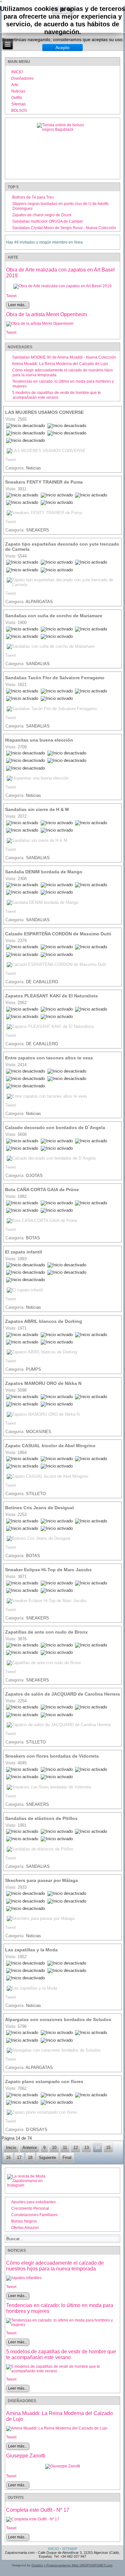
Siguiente (47, 2157)
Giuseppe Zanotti (26, 2456)
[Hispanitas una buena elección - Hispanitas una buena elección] (63, 778)
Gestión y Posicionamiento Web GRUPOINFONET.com (72, 2565)
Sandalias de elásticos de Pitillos (41, 1818)
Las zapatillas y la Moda (31, 1950)
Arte (15, 85)
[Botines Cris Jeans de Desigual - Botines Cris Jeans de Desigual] (63, 1538)
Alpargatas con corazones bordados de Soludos (58, 2019)
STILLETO (36, 1494)
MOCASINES (39, 1432)
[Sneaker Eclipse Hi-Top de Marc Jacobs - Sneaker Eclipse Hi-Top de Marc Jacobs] (63, 1601)
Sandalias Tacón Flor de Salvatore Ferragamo (55, 678)
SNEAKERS (37, 530)
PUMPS (33, 1369)
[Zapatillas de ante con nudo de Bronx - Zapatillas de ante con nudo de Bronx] (63, 1663)
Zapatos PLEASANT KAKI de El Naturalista (51, 996)
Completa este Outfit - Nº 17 (38, 2510)
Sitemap (18, 104)
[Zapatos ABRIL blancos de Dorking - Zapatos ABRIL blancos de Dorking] (63, 1352)
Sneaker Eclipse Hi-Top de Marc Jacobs (48, 1570)
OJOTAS (34, 1176)
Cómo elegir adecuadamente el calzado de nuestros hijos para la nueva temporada (55, 2266)
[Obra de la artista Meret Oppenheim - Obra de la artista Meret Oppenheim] (63, 324)
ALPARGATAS (39, 602)
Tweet (11, 296)
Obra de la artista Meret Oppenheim (46, 314)
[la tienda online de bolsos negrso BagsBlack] (63, 148)
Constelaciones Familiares (34, 2215)
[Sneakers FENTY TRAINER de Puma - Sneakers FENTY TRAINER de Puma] (63, 513)
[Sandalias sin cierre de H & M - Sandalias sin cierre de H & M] (63, 841)
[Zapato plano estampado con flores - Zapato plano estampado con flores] (63, 2112)
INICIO (17, 72)
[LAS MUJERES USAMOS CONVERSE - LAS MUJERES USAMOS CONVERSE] (63, 451)
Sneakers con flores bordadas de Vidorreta (52, 1756)
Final (67, 2157)
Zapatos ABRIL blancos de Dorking (44, 1321)
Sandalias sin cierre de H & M (37, 809)
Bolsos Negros (24, 2221)
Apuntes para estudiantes (33, 2202)
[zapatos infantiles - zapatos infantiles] (63, 2278)
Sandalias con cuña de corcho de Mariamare (54, 616)
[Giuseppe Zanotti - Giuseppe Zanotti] (63, 2466)
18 (30, 2157)
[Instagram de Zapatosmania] (33, 2185)
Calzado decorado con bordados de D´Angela (55, 1128)
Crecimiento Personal (30, 2208)
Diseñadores (22, 78)
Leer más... (18, 305)
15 (108, 2148)
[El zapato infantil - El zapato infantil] (63, 1290)
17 (19, 2157)
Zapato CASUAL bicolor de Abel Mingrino (50, 1446)
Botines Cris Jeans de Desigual (39, 1508)
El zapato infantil (24, 1252)
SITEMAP (70, 2549)
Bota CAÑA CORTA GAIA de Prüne (42, 1190)
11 (65, 2148)
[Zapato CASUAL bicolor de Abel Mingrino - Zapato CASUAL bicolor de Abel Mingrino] (63, 1476)
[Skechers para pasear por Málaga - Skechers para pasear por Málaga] (63, 1919)
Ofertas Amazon (25, 2228)
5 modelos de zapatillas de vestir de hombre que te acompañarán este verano (61, 2354)
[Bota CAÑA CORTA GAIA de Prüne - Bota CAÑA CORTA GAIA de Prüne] (63, 1221)
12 (76, 2148)
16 (8, 2157)
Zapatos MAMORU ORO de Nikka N (43, 1383)
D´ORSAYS (37, 2130)
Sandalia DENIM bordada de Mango (44, 872)
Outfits (17, 98)
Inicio (11, 2148)
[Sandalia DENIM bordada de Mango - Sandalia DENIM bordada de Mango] (63, 903)
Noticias (18, 91)
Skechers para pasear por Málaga (42, 1880)
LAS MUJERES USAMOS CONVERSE (44, 412)
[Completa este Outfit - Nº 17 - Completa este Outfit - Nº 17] (63, 2519)
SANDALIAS (38, 664)
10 (54, 2148)
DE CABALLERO (42, 982)
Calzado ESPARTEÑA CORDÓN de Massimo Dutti (58, 934)
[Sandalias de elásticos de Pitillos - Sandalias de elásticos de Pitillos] (63, 1849)
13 (87, 2148)
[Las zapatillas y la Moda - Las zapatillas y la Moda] (63, 1988)
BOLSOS (19, 111)
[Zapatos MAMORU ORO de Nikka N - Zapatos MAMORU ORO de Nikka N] (63, 1414)
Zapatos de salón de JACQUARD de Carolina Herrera (63, 1694)
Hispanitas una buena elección (39, 740)
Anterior (30, 2148)
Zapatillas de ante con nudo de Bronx (46, 1632)
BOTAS (33, 1238)
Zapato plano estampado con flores (44, 2081)
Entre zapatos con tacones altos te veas (49, 1058)
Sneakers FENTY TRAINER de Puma (44, 482)
